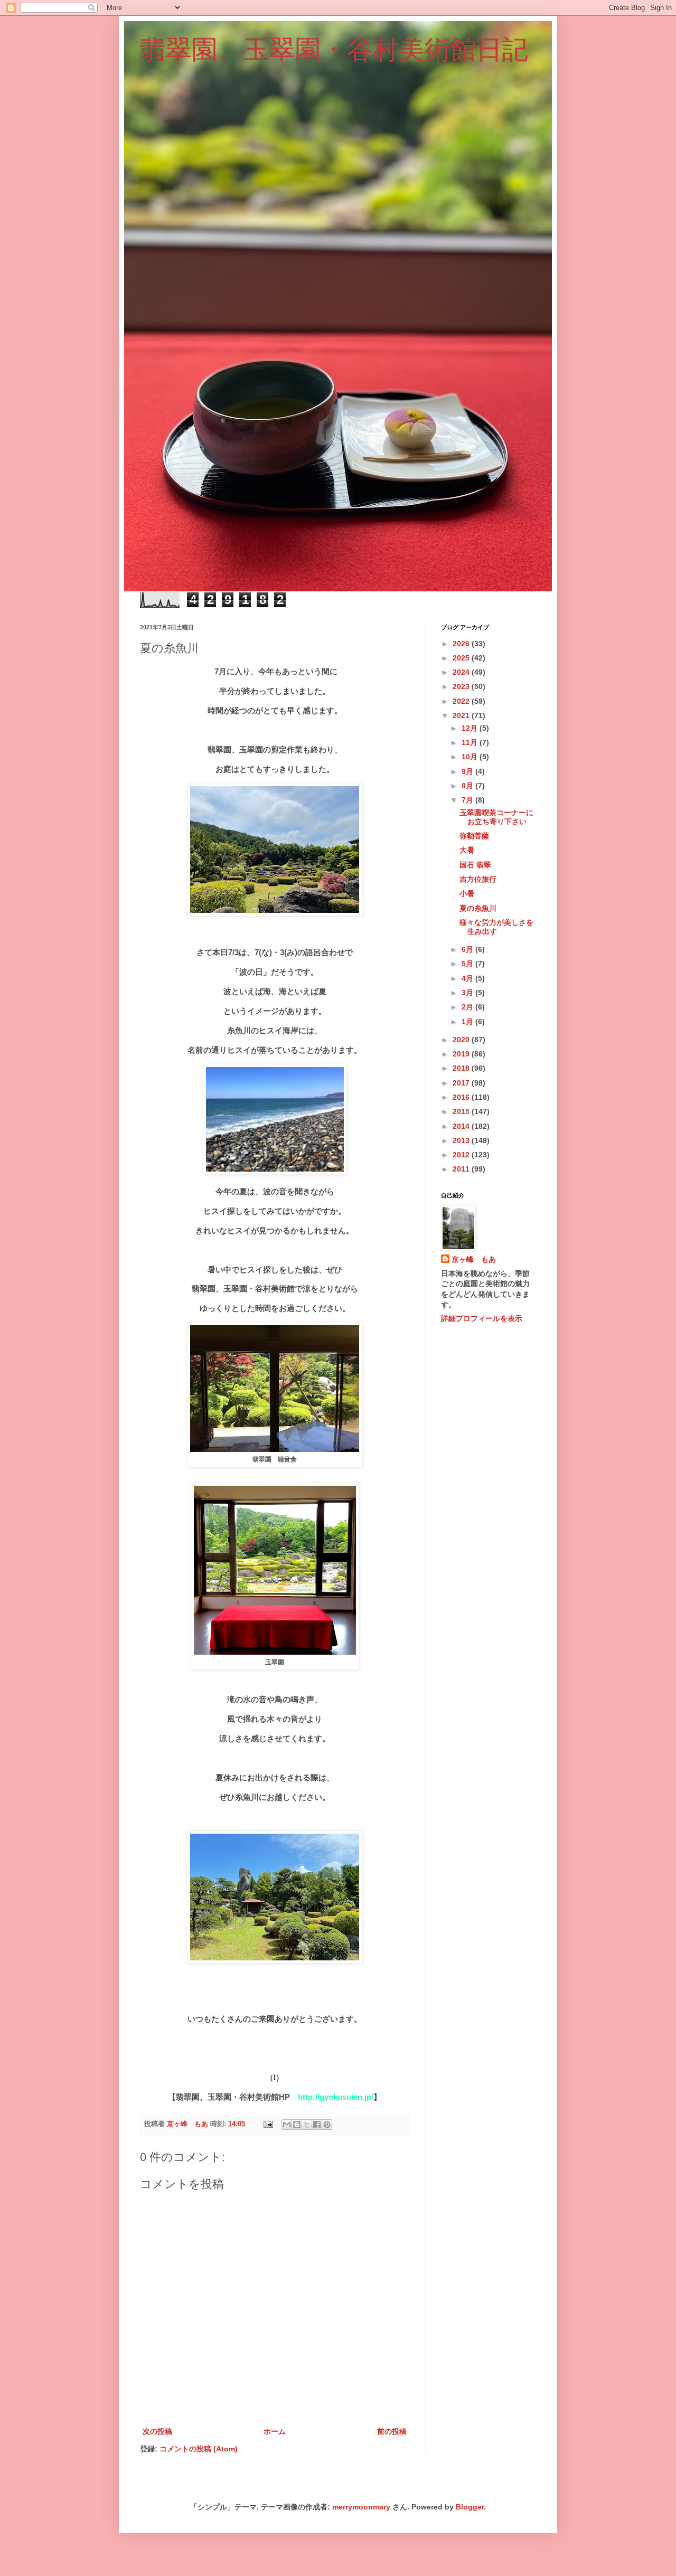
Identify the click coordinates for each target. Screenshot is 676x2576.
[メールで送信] (287, 2125)
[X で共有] (307, 2125)
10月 (471, 757)
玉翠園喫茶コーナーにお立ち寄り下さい (496, 817)
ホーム (275, 2431)
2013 (462, 1140)
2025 (462, 658)
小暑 (467, 893)
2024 (462, 672)
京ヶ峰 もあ (474, 1259)
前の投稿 (392, 2431)
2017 (462, 1083)
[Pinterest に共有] (327, 2125)
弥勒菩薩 (474, 836)
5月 (468, 964)
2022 (462, 701)
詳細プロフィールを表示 (482, 1318)
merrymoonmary (361, 2507)
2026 (462, 644)
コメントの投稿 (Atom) (199, 2449)
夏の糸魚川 (478, 908)
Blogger (470, 2507)
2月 (468, 1007)
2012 (462, 1155)
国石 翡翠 (475, 865)
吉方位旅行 (478, 879)
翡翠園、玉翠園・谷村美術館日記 (334, 50)
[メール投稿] (268, 2124)
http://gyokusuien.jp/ (336, 2097)
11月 (471, 742)
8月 (468, 786)
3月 (468, 993)
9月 (468, 771)
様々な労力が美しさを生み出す (496, 927)
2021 (462, 715)
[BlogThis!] (297, 2125)
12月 (471, 728)
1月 (468, 1022)
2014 (462, 1126)
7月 (468, 800)
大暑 (467, 850)
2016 (462, 1097)
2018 (462, 1068)
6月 (468, 949)
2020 (462, 1040)
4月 (468, 978)
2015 (462, 1111)
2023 (462, 686)
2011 (462, 1169)
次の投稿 (157, 2431)
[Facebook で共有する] (317, 2125)
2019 (462, 1054)
